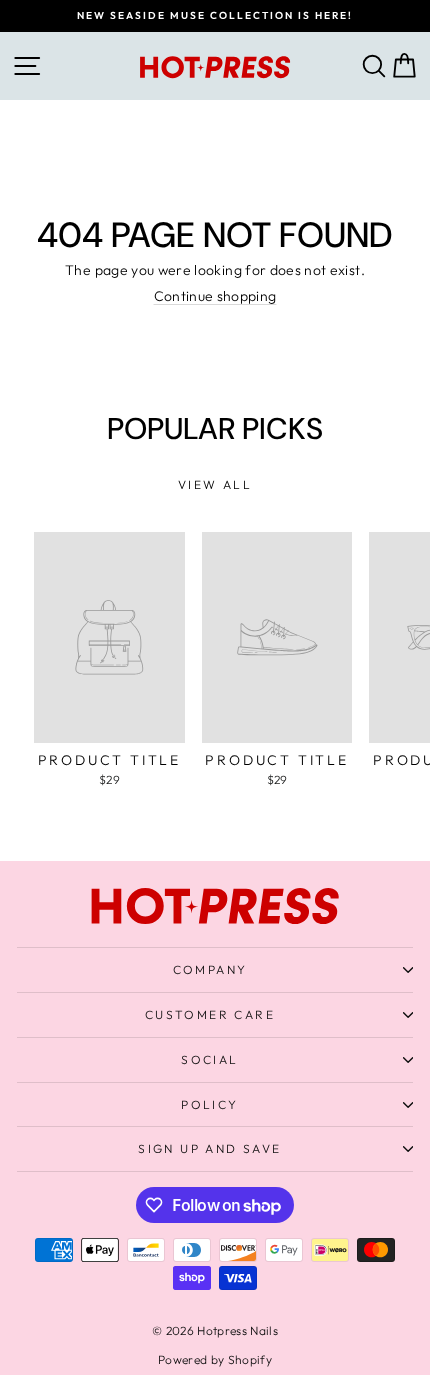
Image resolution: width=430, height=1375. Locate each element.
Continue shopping (215, 296)
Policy (209, 1104)
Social (209, 1059)
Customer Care (210, 1014)
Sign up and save (209, 1148)
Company (210, 969)
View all (215, 484)
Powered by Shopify (215, 1359)
